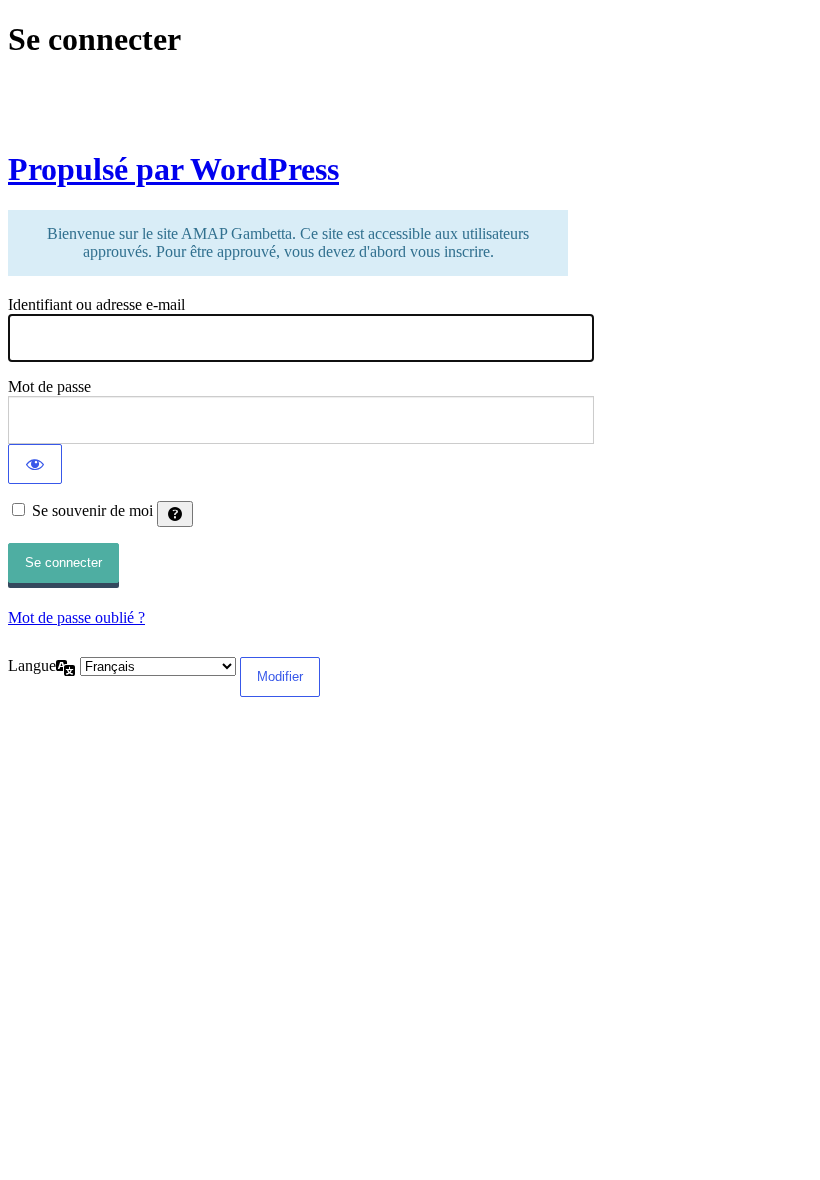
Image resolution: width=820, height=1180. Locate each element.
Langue (32, 665)
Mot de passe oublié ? (76, 617)
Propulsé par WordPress (173, 169)
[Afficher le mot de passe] (35, 464)
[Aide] (175, 514)
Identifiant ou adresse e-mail (96, 304)
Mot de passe (49, 386)
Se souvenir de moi (92, 510)
